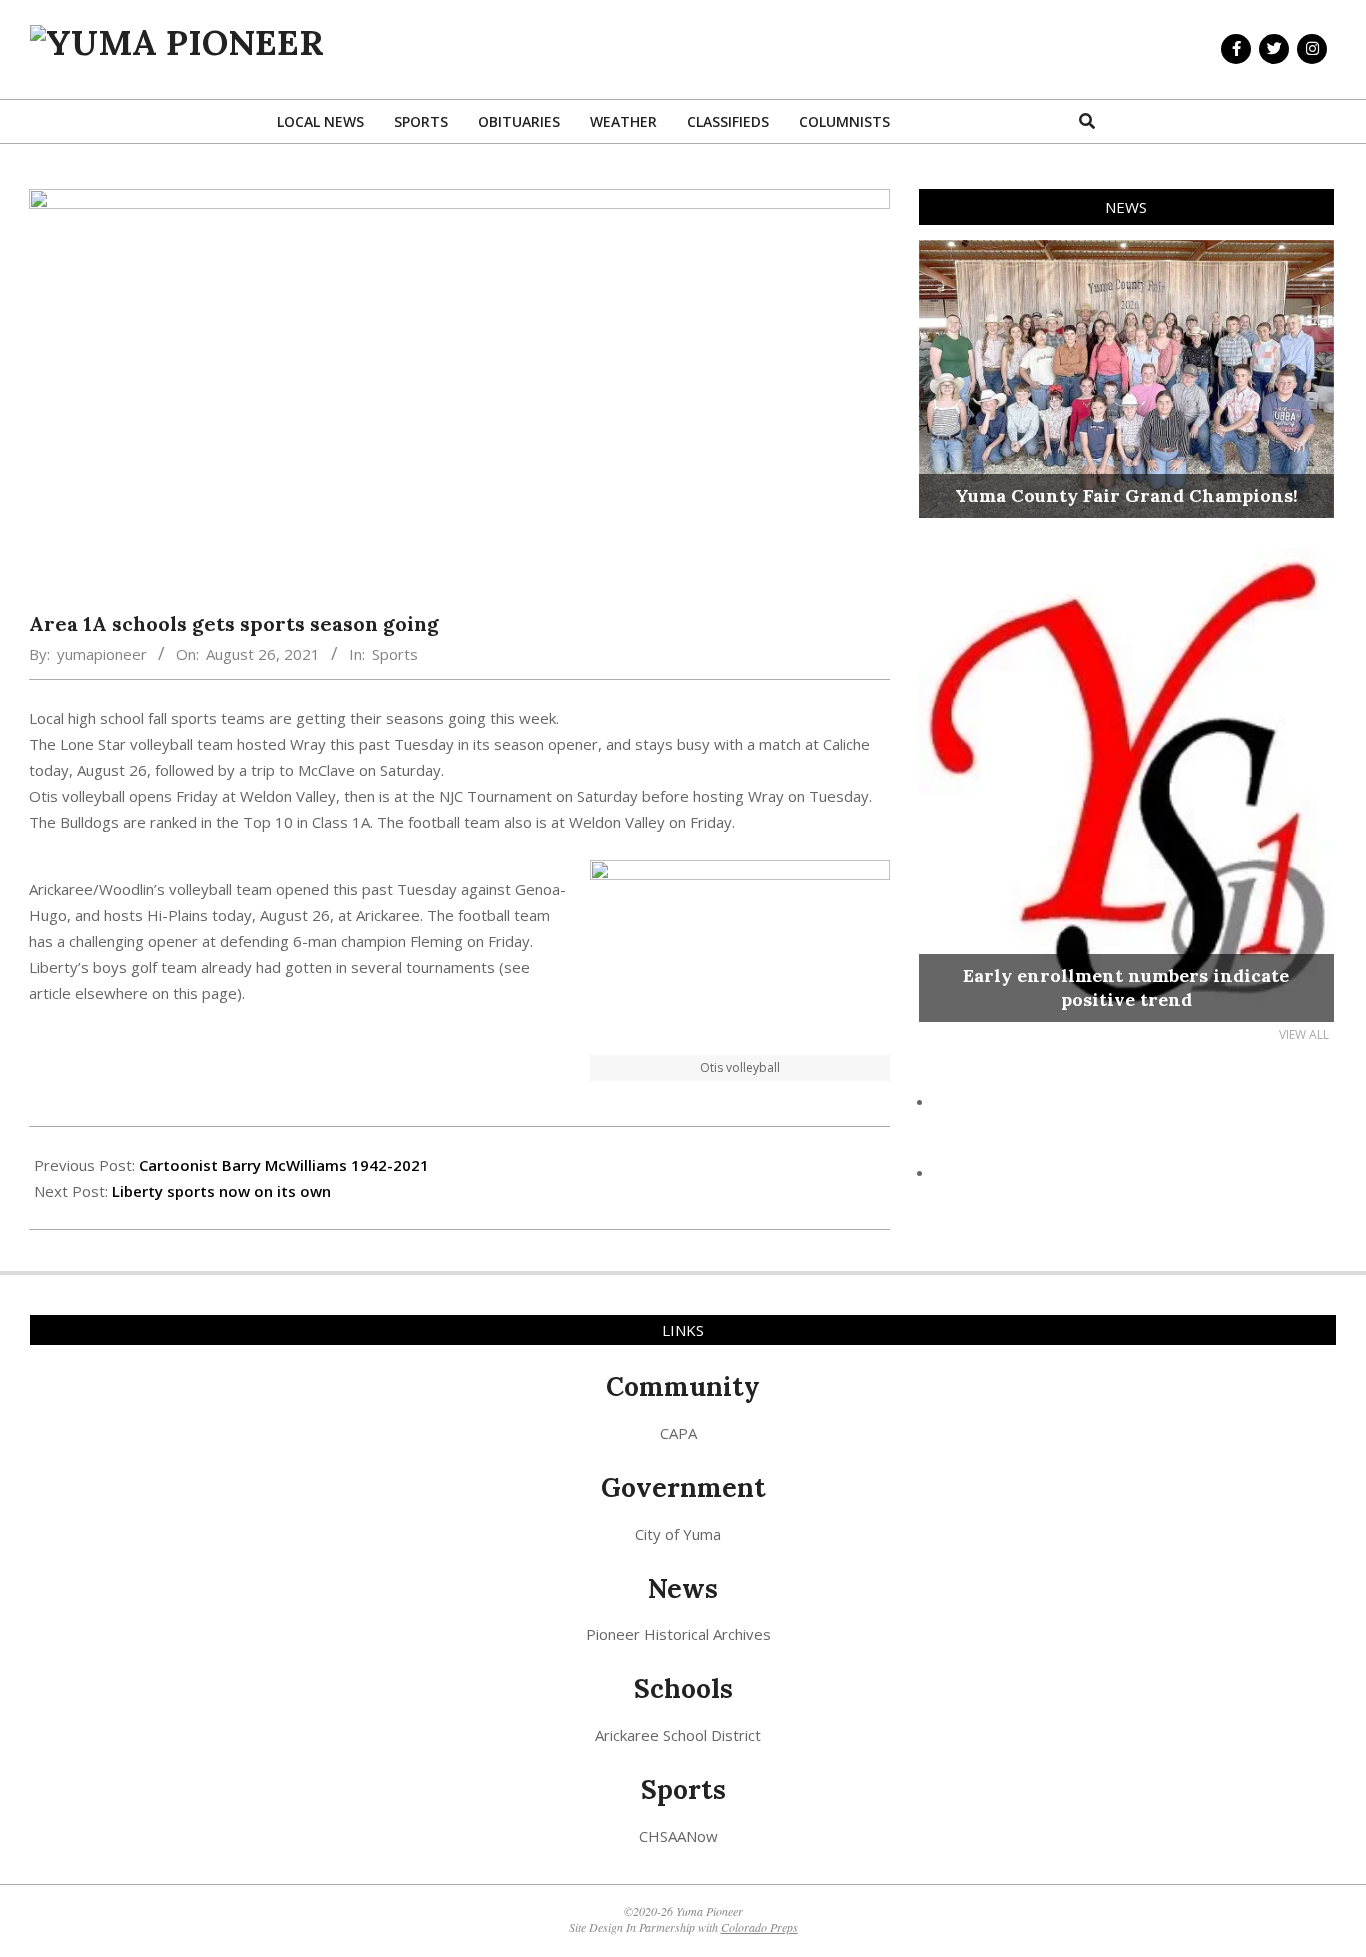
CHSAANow (678, 1836)
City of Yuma (678, 1534)
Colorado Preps (759, 1927)
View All (1304, 1034)
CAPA (678, 1433)
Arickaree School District (678, 1735)
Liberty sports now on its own (221, 1191)
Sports (395, 654)
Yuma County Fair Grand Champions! (1126, 495)
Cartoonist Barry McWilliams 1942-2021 (284, 1165)
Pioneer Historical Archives (678, 1634)
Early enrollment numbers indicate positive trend (1126, 987)
